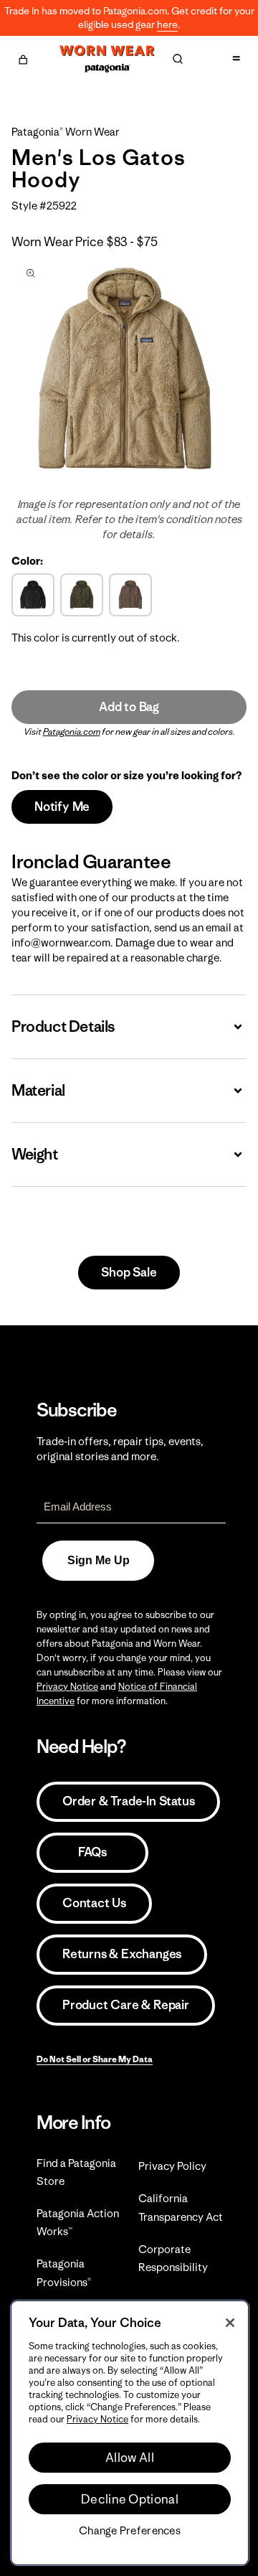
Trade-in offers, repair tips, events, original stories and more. (120, 1449)
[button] (23, 57)
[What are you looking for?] (178, 59)
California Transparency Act (181, 2207)
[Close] (230, 2323)
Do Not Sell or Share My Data (95, 2059)
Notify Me (62, 807)
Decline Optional (130, 2499)
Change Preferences (130, 2531)
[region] (130, 2433)
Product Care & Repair (126, 2005)
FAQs (92, 1852)
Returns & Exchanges (122, 1954)
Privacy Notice (67, 1687)
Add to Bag (129, 707)
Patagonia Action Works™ (78, 2222)
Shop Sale (129, 1272)
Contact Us (94, 1903)
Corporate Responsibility (173, 2258)
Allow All (130, 2458)
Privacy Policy (172, 2166)
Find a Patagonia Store (76, 2172)
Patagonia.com (72, 732)
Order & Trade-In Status (128, 1801)
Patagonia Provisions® (64, 2272)
